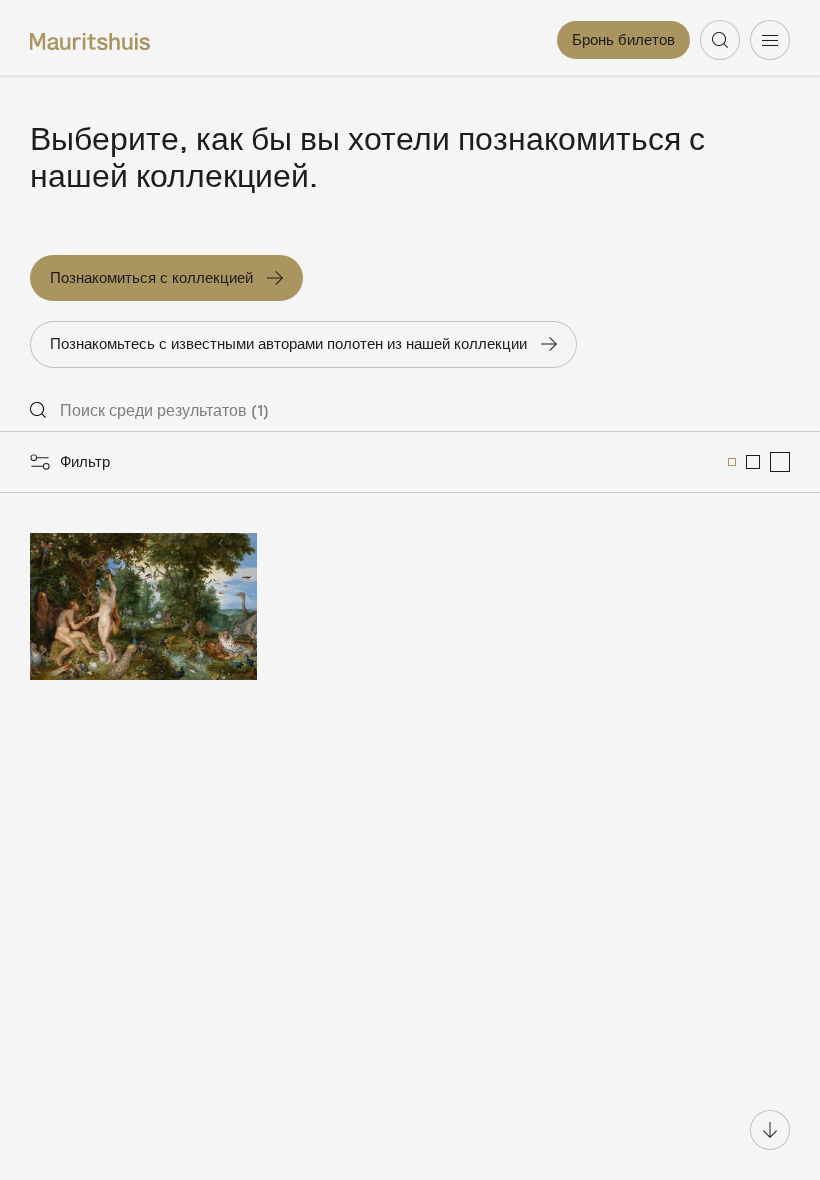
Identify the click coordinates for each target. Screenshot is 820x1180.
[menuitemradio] (732, 462)
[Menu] (770, 40)
